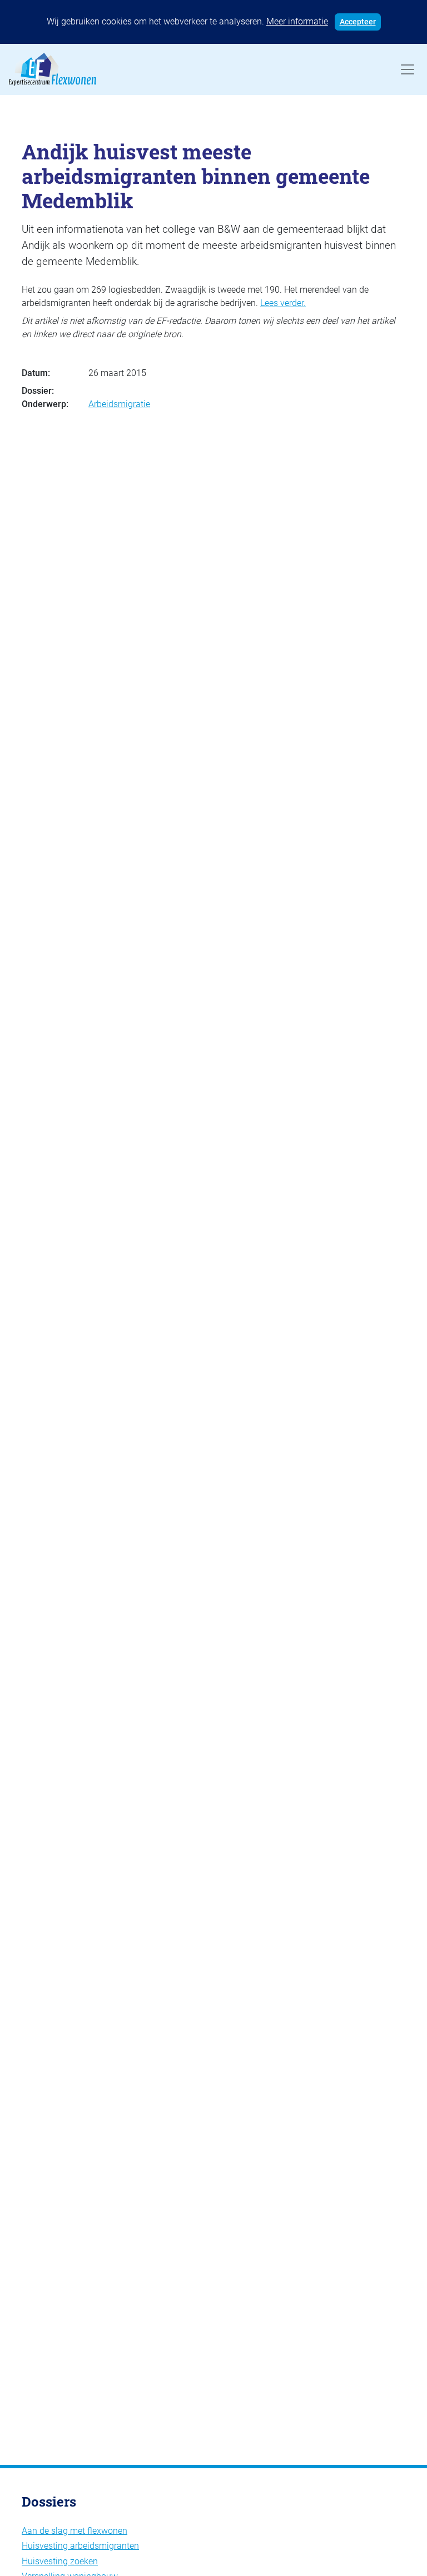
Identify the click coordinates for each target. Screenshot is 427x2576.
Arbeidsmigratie (119, 404)
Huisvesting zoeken (60, 2561)
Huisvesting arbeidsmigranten (80, 2546)
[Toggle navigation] (408, 69)
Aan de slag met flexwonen (75, 2531)
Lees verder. (283, 303)
